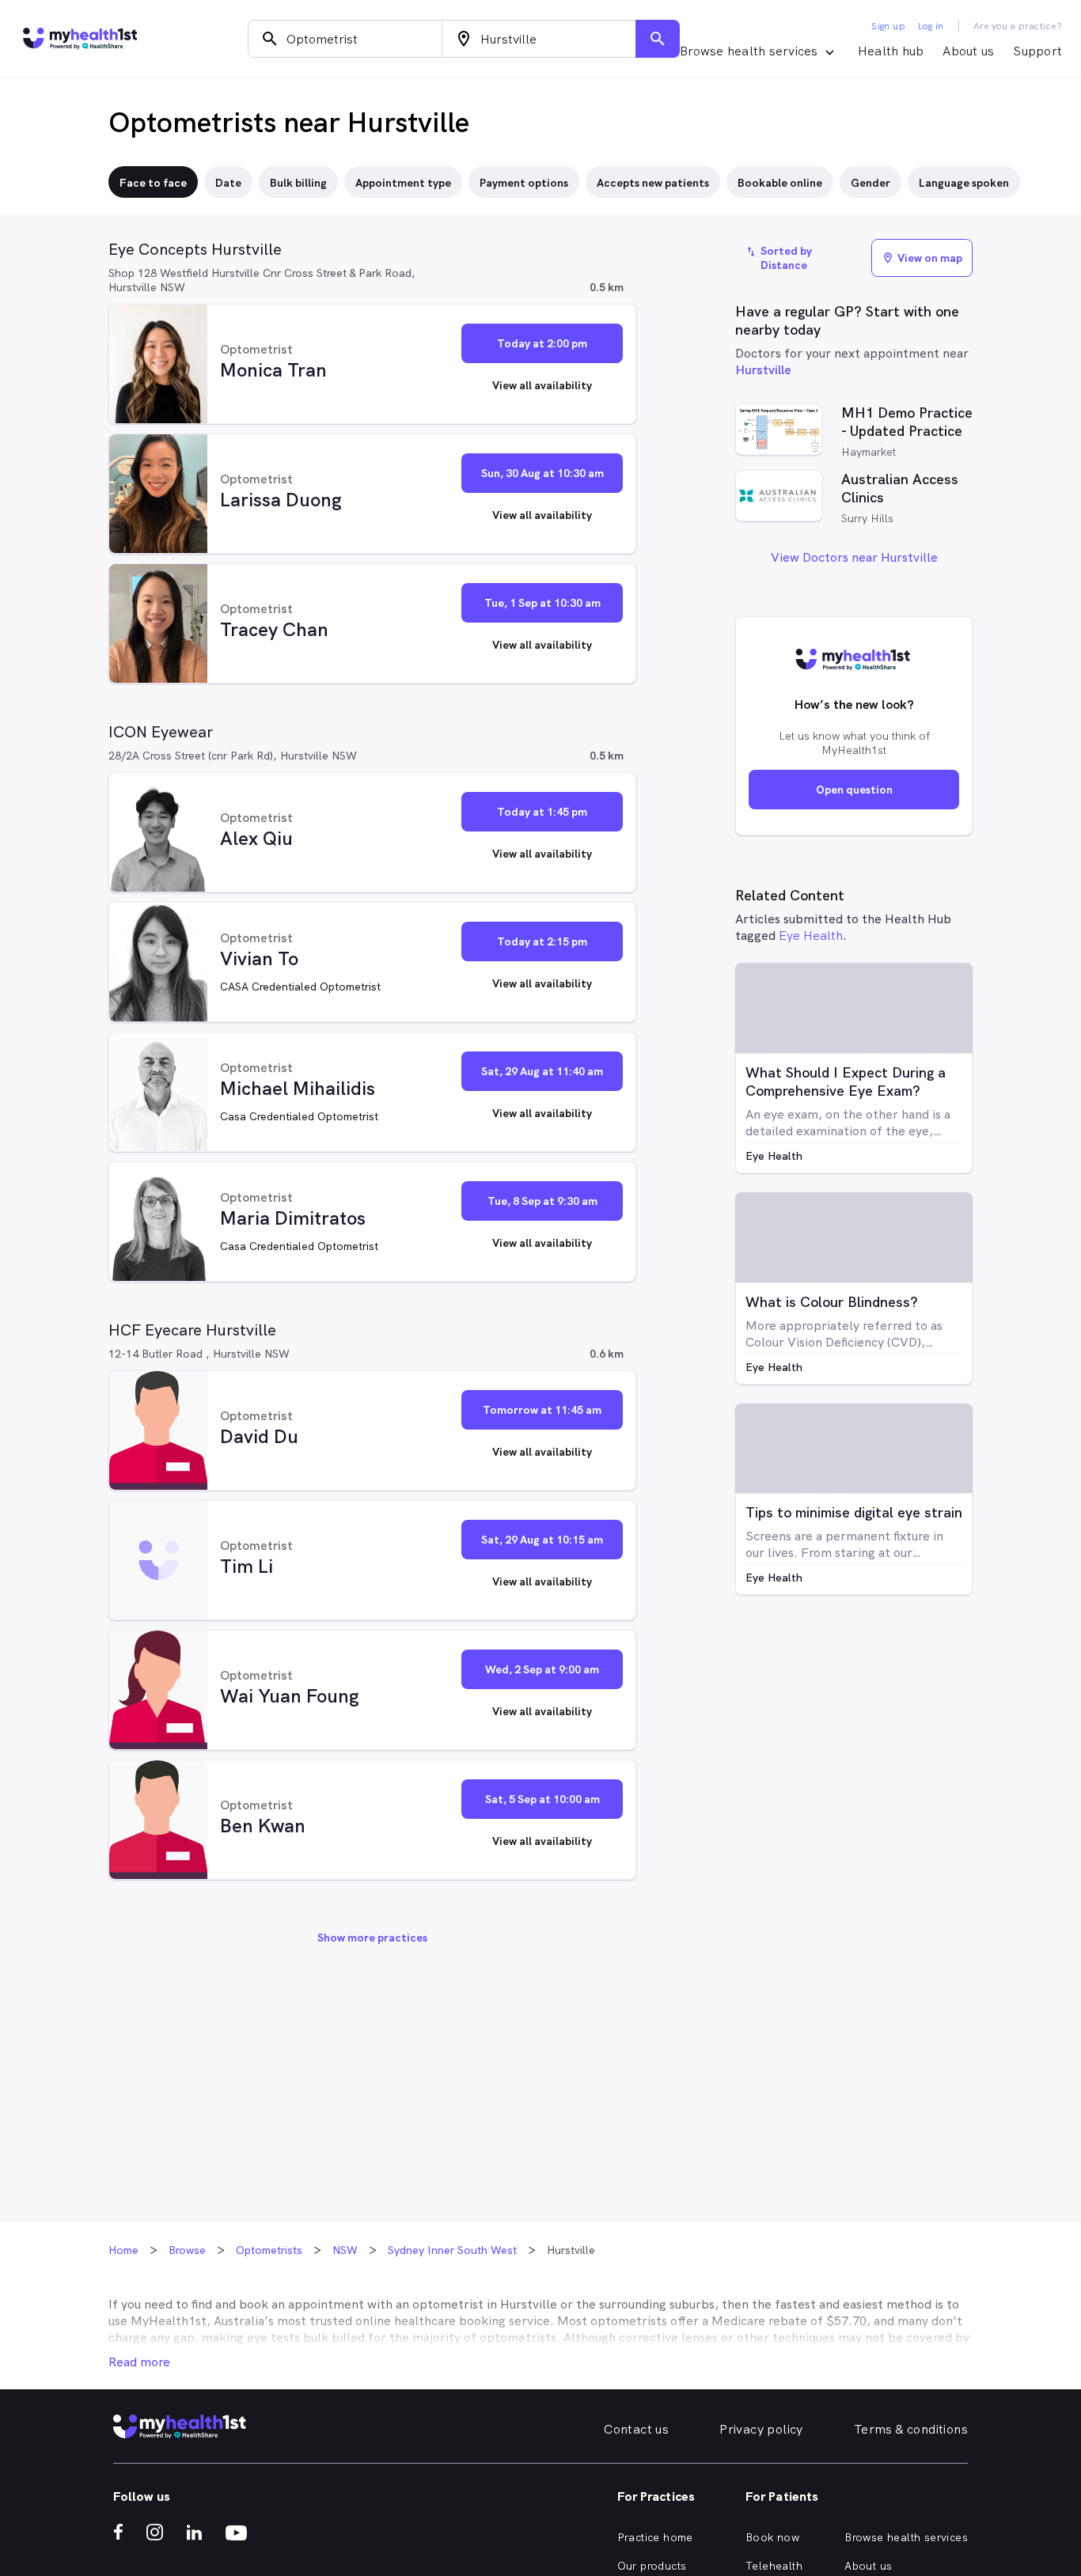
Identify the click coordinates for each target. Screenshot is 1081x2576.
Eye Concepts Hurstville (195, 249)
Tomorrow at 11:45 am (542, 1410)
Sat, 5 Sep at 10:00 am (542, 1799)
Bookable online (780, 183)
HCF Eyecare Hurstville (192, 1330)
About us (968, 51)
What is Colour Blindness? (832, 1302)
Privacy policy (761, 2429)
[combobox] (345, 39)
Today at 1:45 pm (542, 812)
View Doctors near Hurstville (854, 557)
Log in (931, 26)
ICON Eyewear (161, 732)
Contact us (636, 2429)
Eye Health (811, 936)
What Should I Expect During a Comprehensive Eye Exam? (846, 1082)
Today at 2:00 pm (542, 343)
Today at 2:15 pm (542, 941)
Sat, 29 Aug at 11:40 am (542, 1071)
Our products (652, 2566)
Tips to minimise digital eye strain (854, 1512)
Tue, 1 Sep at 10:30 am (542, 603)
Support (1037, 51)
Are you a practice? (1018, 26)
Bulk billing (298, 183)
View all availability (542, 385)
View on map (922, 258)
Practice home (655, 2537)
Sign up (888, 26)
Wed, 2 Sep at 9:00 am (542, 1669)
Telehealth (774, 2566)
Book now (772, 2537)
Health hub (891, 51)
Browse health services (906, 2537)
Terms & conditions (911, 2429)
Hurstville (763, 370)
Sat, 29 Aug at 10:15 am (542, 1540)
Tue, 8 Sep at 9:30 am (542, 1201)
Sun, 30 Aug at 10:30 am (542, 473)
